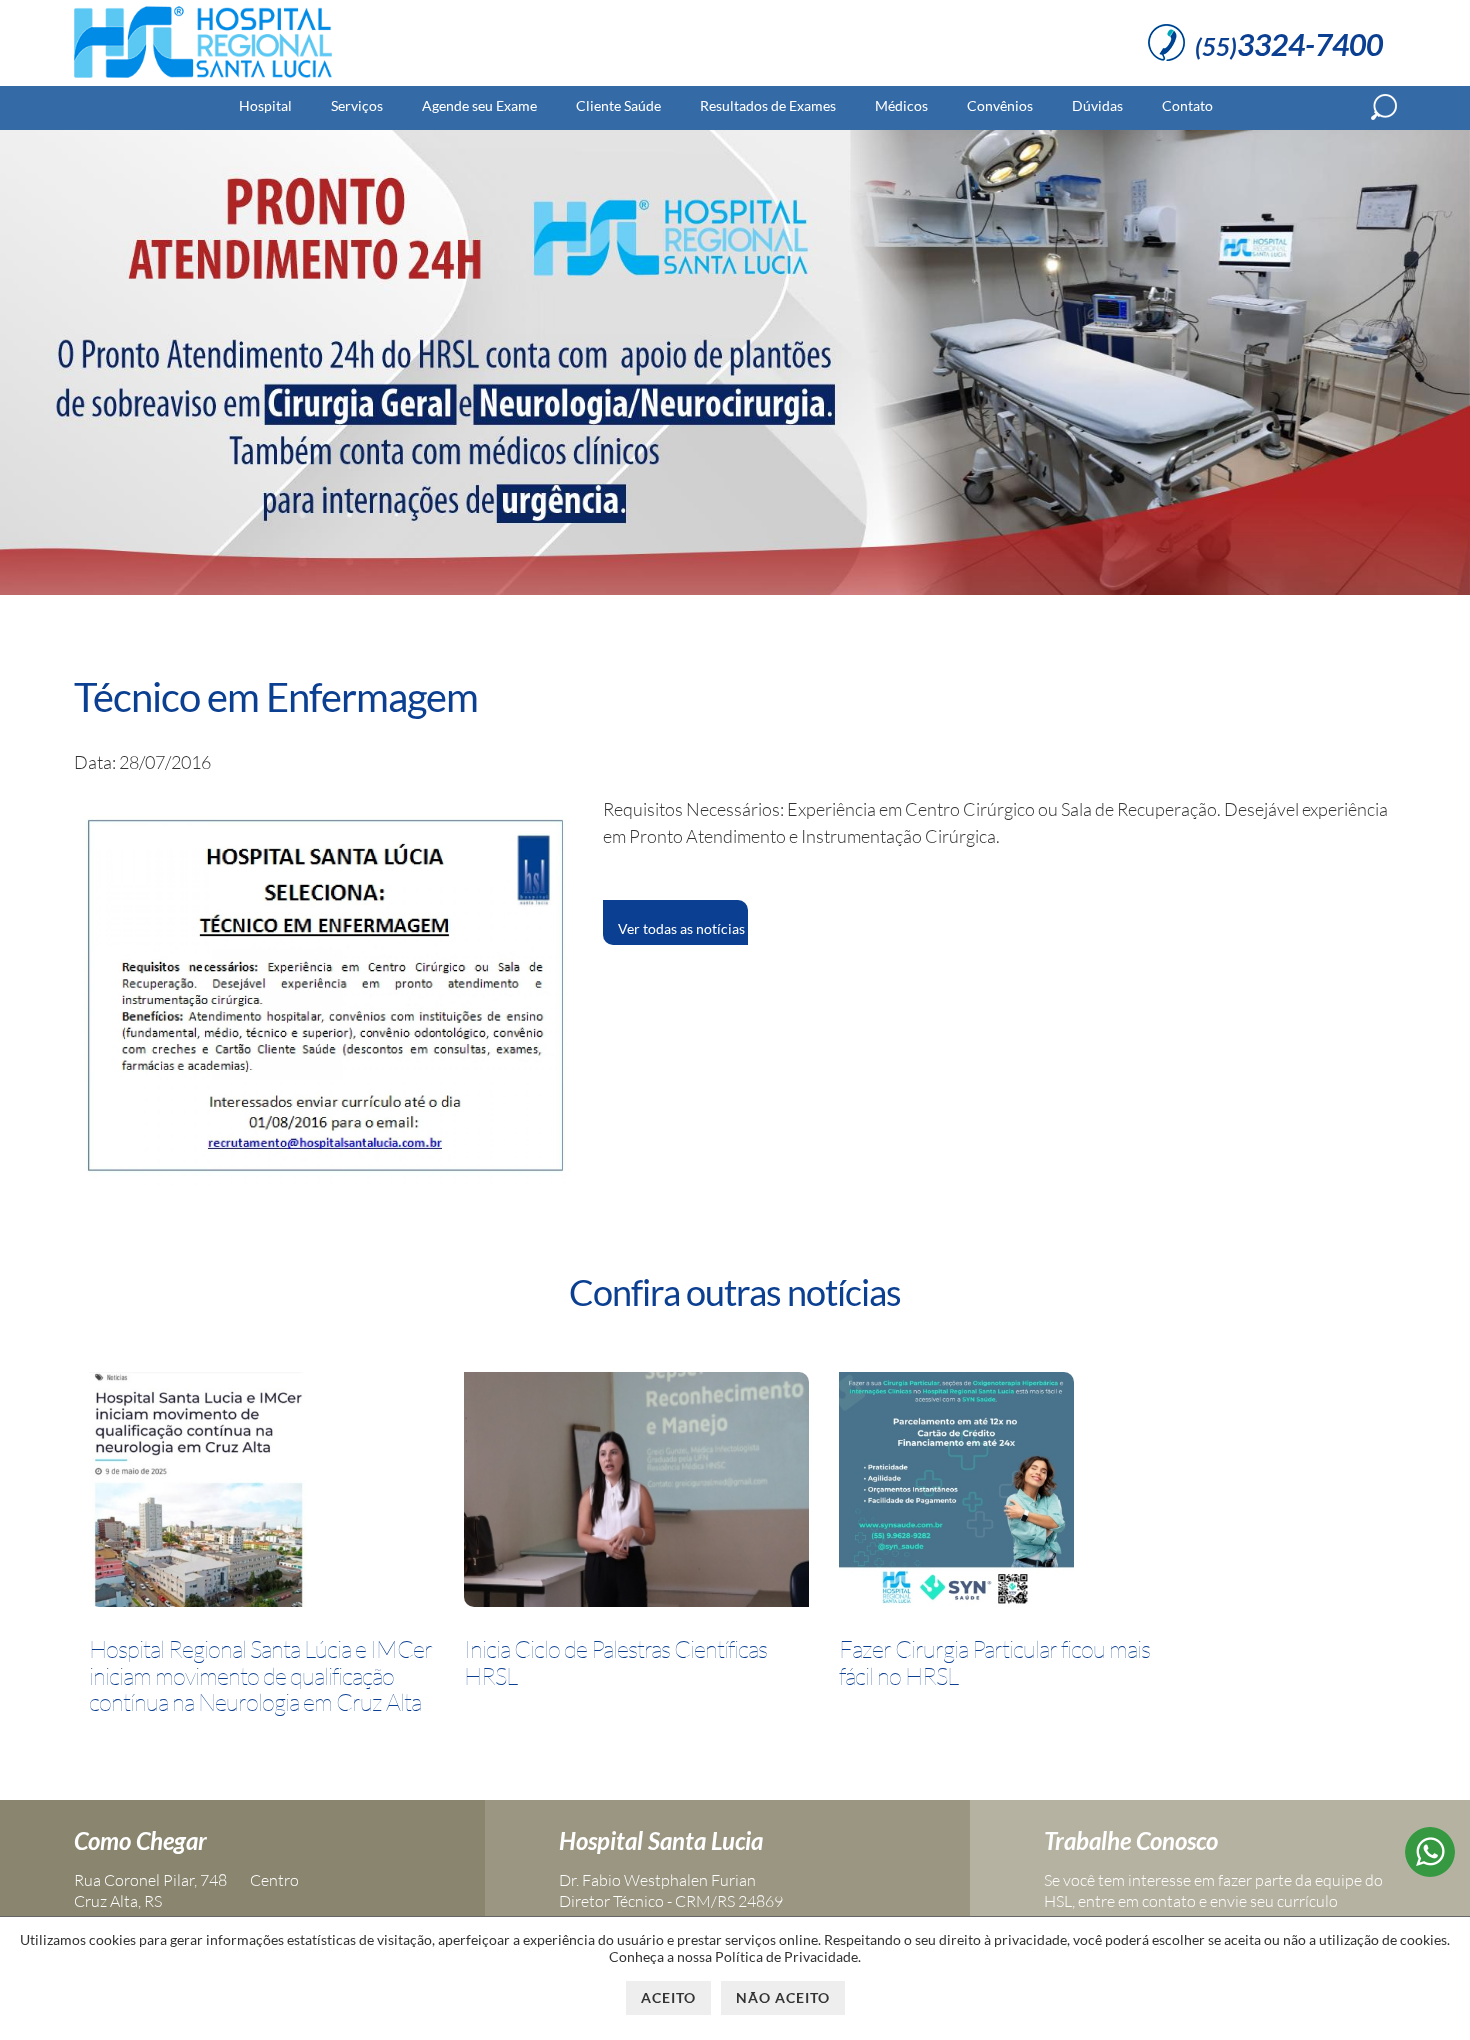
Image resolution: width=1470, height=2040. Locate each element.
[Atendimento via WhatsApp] (1430, 1870)
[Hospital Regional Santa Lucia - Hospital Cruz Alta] (203, 78)
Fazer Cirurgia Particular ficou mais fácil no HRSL (994, 1662)
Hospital (265, 105)
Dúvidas (1097, 105)
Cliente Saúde (618, 105)
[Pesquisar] (1384, 107)
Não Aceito (783, 1997)
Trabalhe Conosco (1131, 1840)
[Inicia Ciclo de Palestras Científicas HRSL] (636, 1493)
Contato (1187, 105)
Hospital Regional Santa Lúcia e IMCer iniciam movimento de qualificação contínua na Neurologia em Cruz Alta (260, 1675)
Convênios (1000, 105)
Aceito (668, 1997)
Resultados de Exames (768, 105)
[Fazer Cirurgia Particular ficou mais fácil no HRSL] (956, 1493)
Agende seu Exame (479, 105)
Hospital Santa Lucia (661, 1840)
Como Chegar (140, 1840)
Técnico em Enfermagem (276, 697)
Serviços (357, 105)
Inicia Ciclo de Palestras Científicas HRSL (615, 1662)
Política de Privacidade (786, 1956)
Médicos (901, 105)
